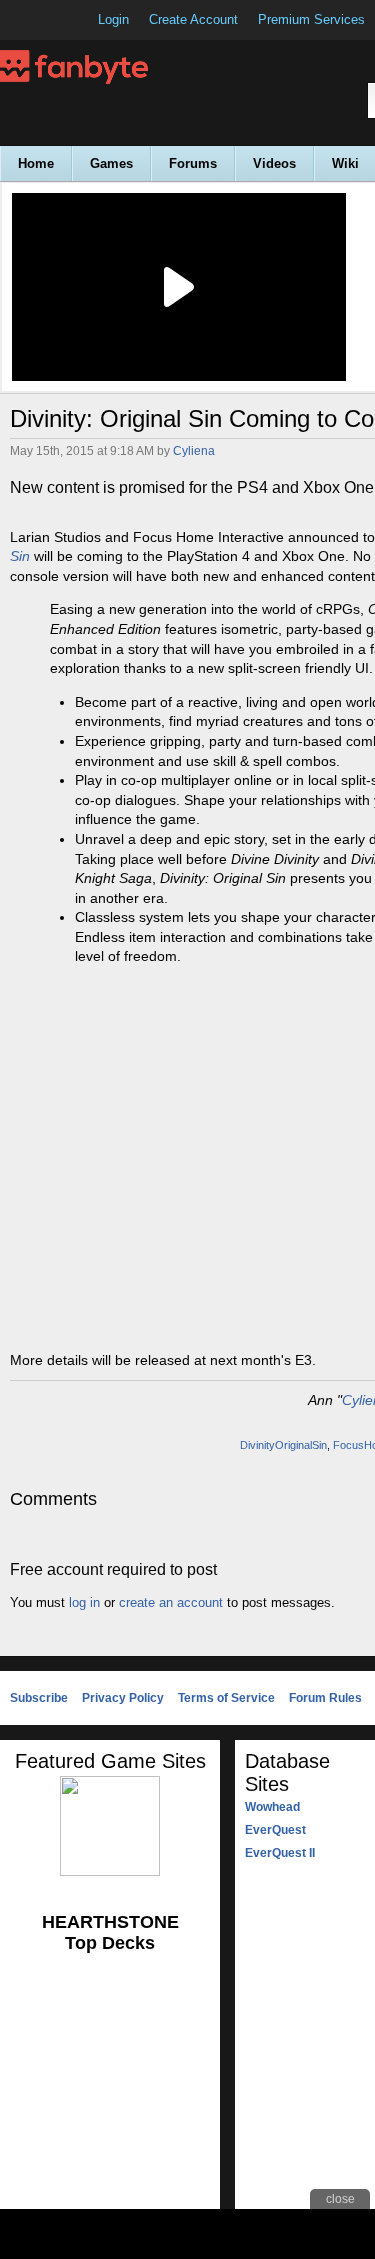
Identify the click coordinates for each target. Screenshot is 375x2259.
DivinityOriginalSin (283, 1445)
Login (113, 19)
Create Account (193, 19)
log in (84, 1602)
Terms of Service (226, 1698)
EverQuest (275, 1830)
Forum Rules (325, 1698)
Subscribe (39, 1698)
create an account (171, 1602)
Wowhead (272, 1807)
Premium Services (311, 19)
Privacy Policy (123, 1698)
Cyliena (194, 451)
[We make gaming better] (64, 20)
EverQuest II (280, 1853)
